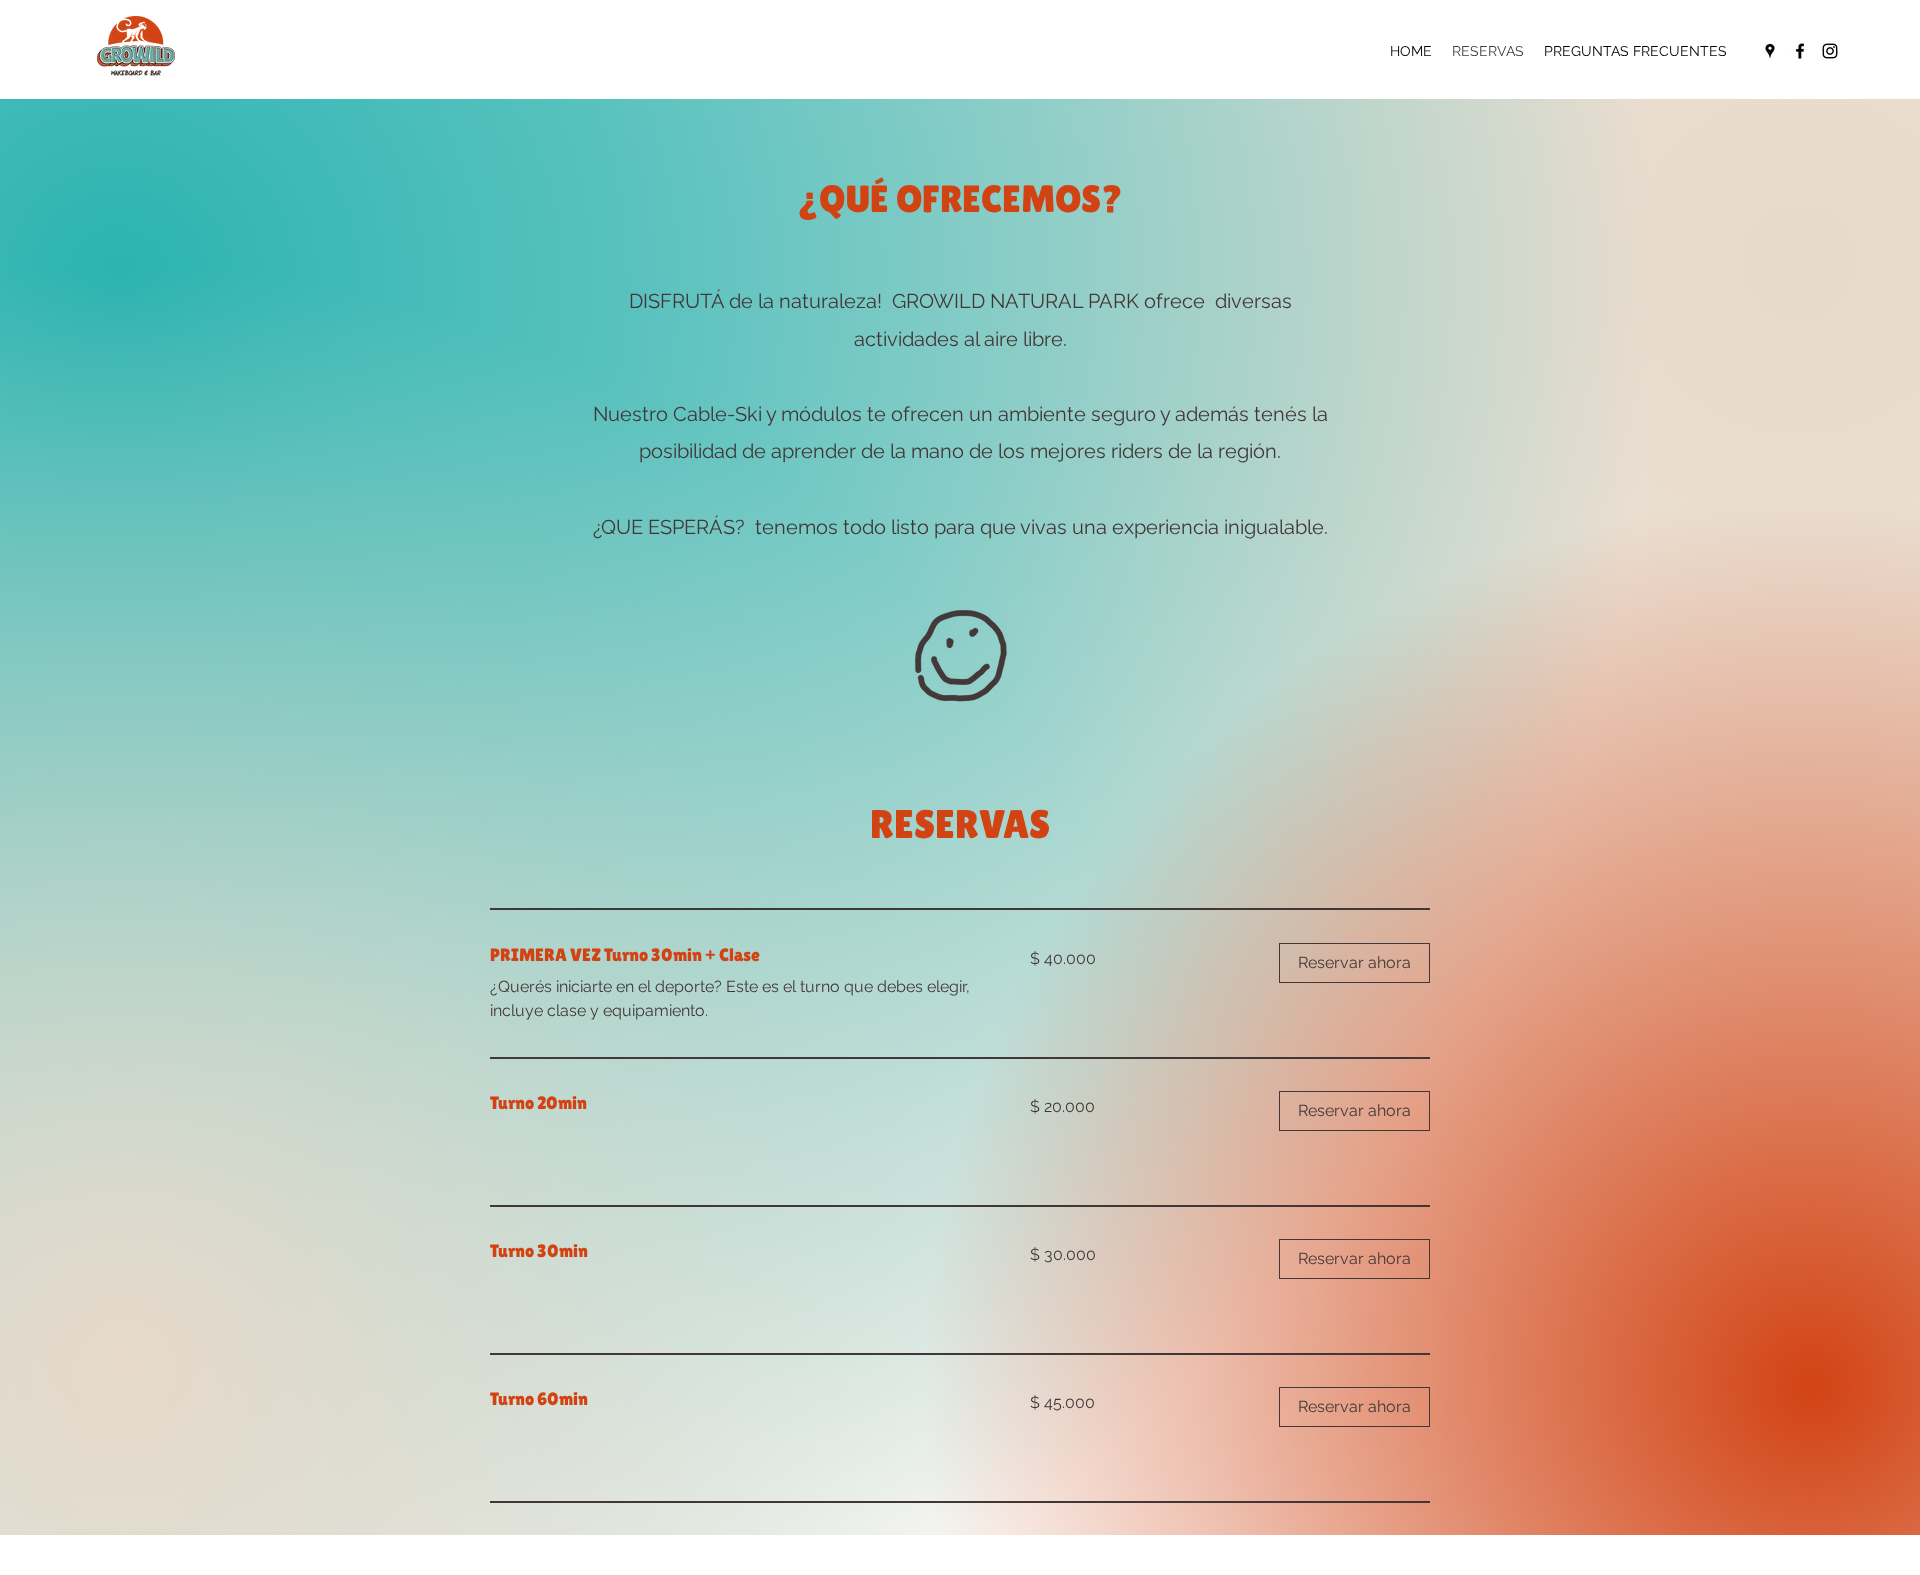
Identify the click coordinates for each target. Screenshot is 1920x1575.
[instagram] (1830, 51)
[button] (1354, 963)
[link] (736, 955)
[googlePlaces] (1770, 51)
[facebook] (1800, 51)
